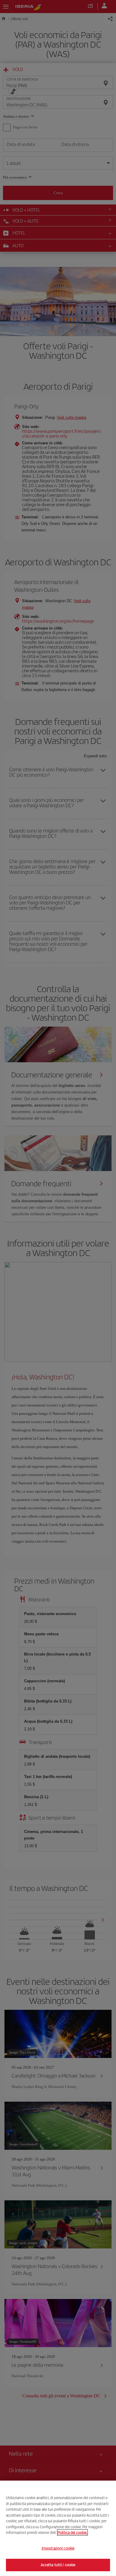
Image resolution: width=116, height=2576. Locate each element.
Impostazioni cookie (58, 2548)
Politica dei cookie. (72, 2532)
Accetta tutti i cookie (58, 2565)
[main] (58, 2528)
